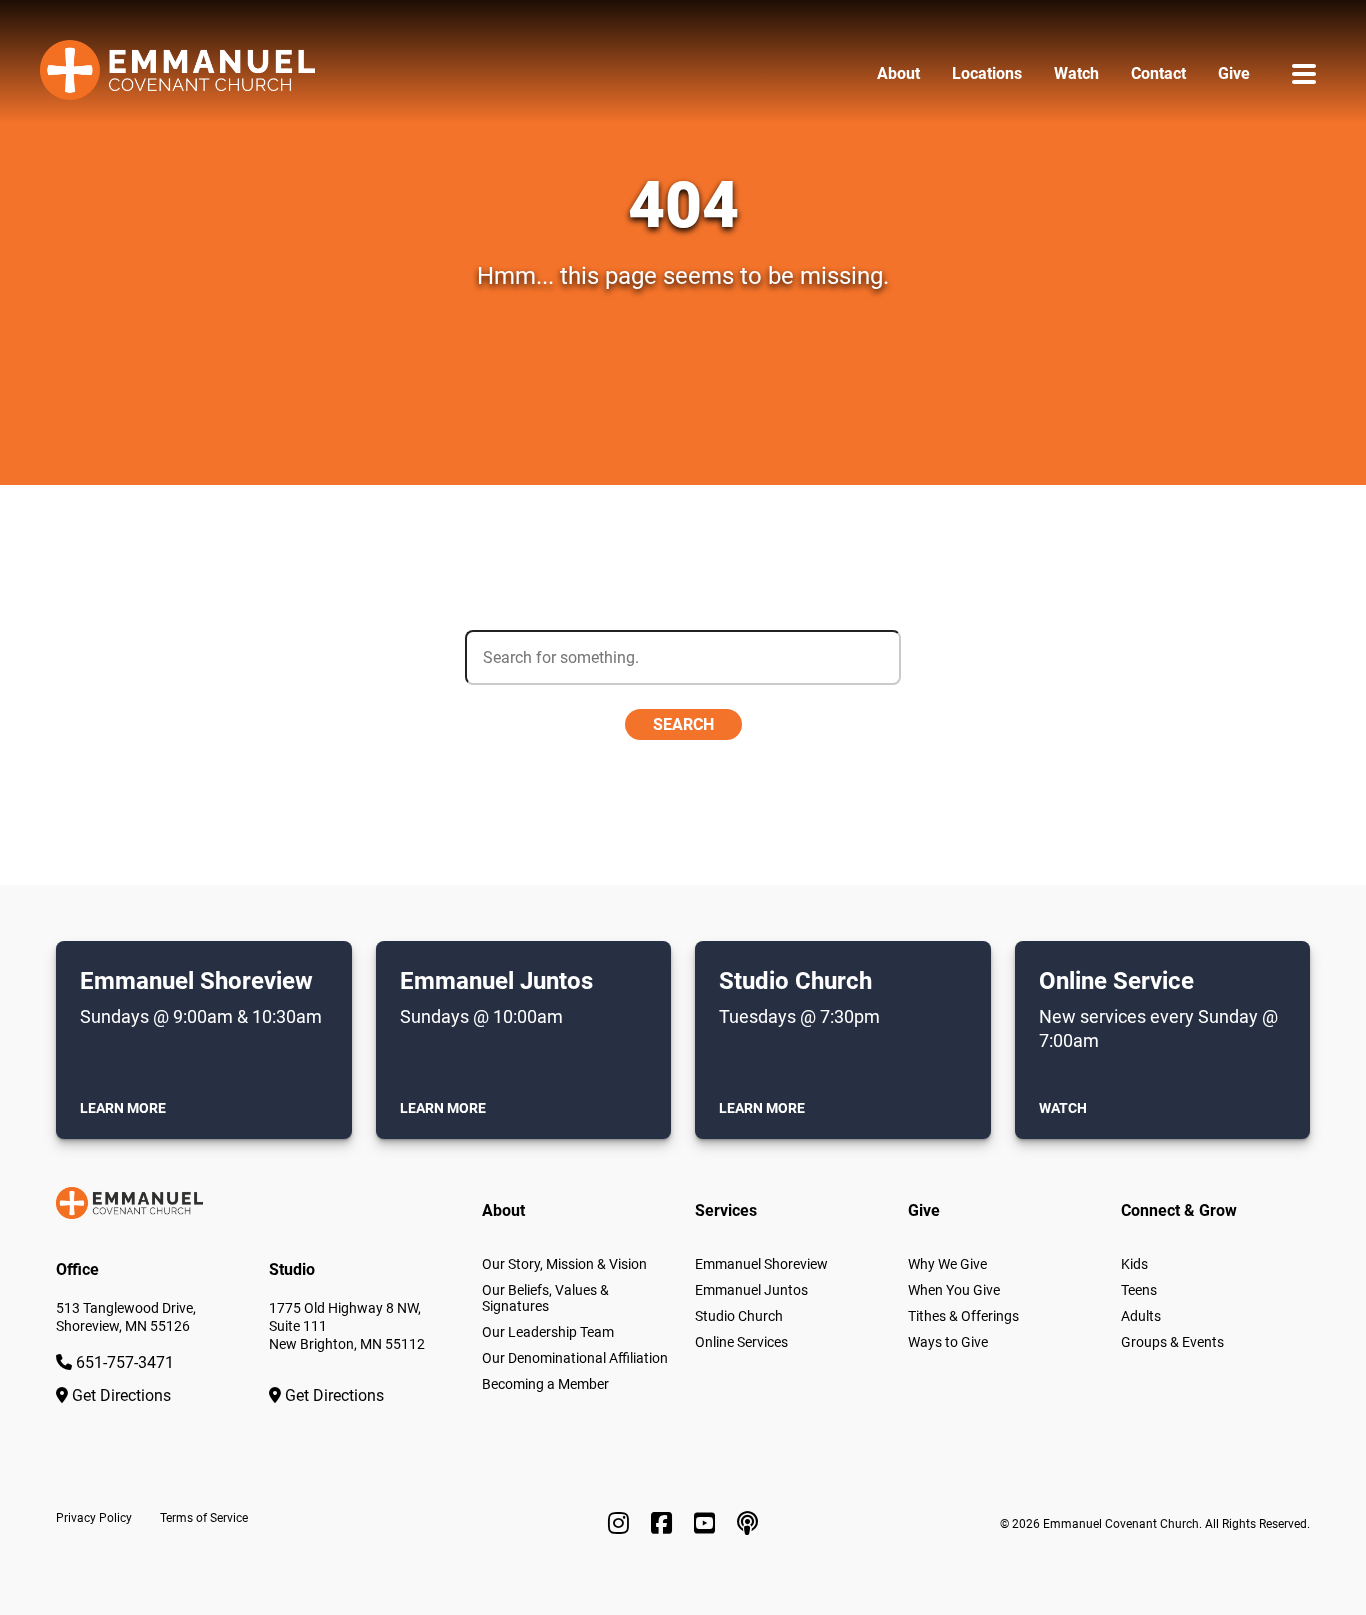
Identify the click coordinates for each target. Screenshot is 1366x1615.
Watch (1076, 73)
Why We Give (947, 1264)
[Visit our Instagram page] (621, 1524)
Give (1234, 73)
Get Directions (119, 1395)
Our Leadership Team (548, 1332)
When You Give (954, 1290)
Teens (1139, 1290)
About (898, 73)
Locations (987, 73)
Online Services (741, 1342)
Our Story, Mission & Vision (564, 1264)
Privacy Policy (94, 1518)
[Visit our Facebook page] (664, 1524)
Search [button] (683, 724)
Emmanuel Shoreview (761, 1264)
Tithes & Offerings (963, 1316)
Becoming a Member (545, 1384)
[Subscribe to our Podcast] (747, 1524)
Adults (1141, 1316)
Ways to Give (948, 1342)
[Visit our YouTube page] (707, 1524)
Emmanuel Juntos (751, 1290)
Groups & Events (1172, 1342)
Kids (1134, 1264)
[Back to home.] (177, 74)
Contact (1158, 73)
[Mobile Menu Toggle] (1304, 73)
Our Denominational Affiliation (575, 1358)
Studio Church (739, 1316)
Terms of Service (204, 1518)
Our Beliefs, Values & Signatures (545, 1298)
